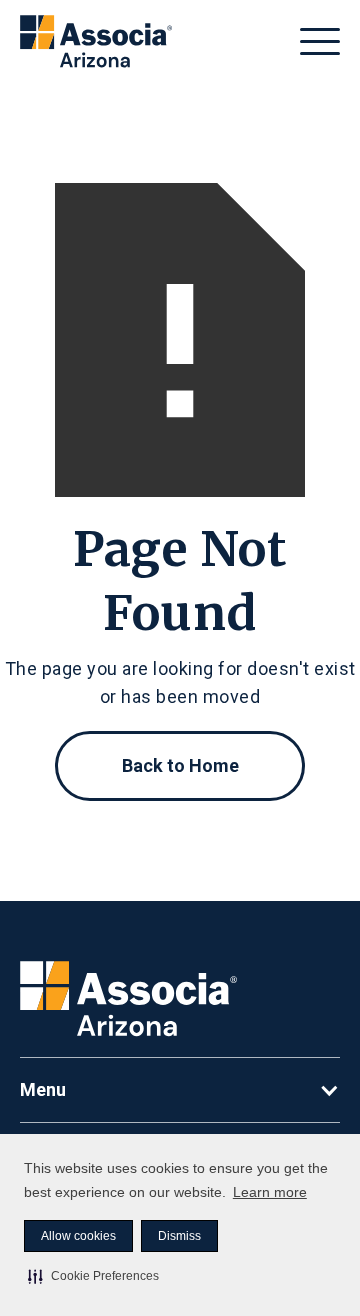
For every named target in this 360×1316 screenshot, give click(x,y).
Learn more (270, 1192)
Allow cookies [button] (78, 1236)
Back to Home (180, 765)
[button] (93, 1276)
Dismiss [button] (179, 1236)
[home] (96, 41)
